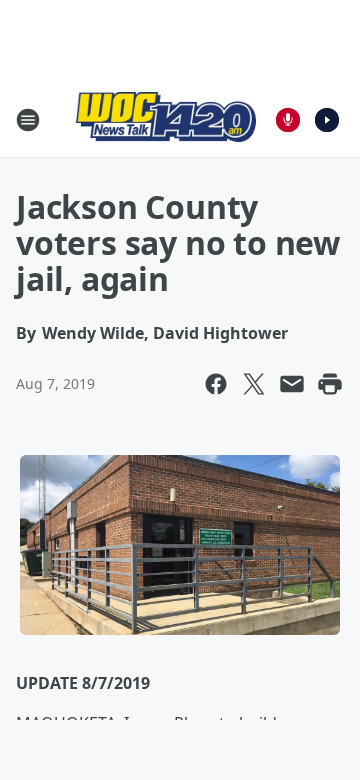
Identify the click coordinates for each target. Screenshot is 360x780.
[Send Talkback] (288, 120)
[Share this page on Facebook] (216, 384)
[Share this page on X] (254, 384)
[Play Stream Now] (327, 120)
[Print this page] (330, 384)
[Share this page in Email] (292, 384)
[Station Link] (166, 119)
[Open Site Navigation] (28, 120)
